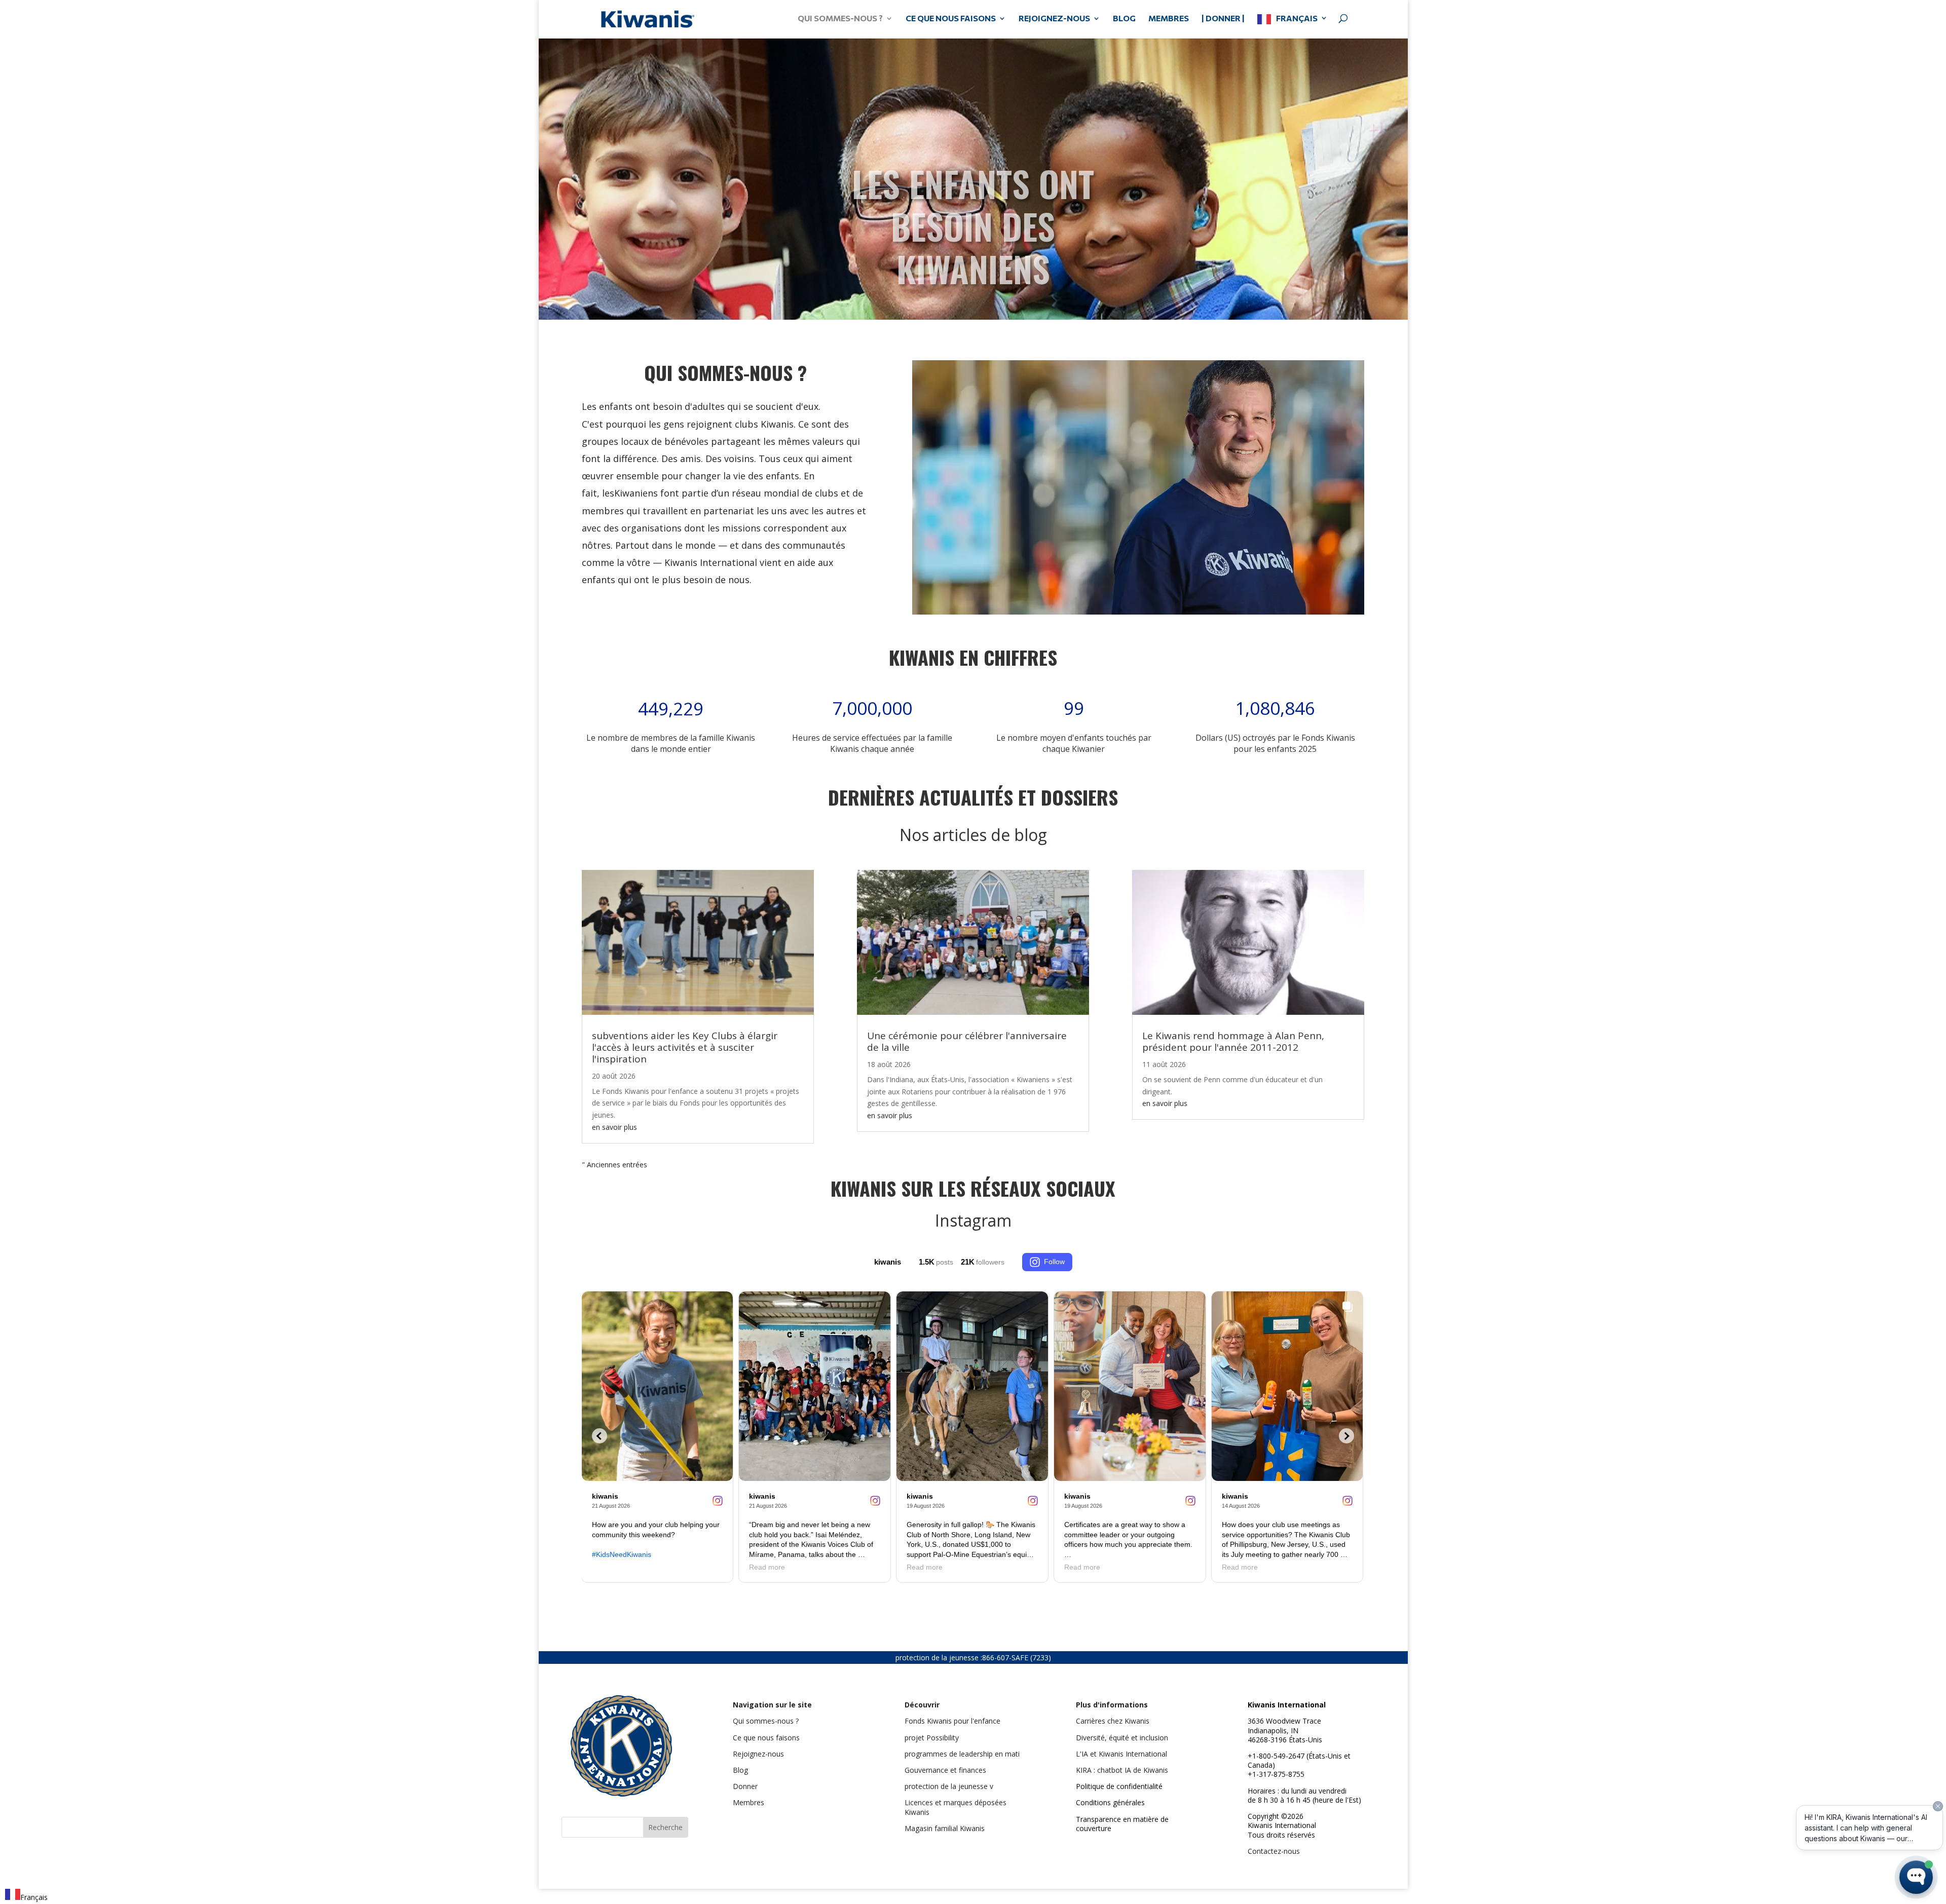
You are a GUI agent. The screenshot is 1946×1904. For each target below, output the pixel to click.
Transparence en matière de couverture (1122, 1824)
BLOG (1124, 19)
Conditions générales (1110, 1803)
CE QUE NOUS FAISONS (951, 19)
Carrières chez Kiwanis (1113, 1721)
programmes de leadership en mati (962, 1754)
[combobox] (26, 1896)
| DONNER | (1223, 19)
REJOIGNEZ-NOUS (1054, 19)
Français (1297, 18)
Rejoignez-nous (758, 1754)
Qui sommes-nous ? (766, 1721)
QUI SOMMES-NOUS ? (840, 19)
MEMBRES (1169, 19)
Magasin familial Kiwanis (945, 1828)
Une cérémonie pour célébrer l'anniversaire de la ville (967, 1041)
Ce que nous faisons (766, 1738)
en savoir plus (614, 1127)
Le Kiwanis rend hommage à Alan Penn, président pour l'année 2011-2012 (1233, 1041)
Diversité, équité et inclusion (1122, 1738)
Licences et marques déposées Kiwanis (956, 1807)
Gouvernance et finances (945, 1770)
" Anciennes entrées (614, 1165)
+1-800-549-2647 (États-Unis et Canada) (1299, 1761)
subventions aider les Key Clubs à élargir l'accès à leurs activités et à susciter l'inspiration (685, 1047)
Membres (749, 1803)
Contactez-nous (1274, 1851)
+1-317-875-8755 (1276, 1775)
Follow (1054, 1262)
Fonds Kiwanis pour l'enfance (952, 1721)
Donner (745, 1787)
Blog (740, 1770)
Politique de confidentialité (1119, 1787)
